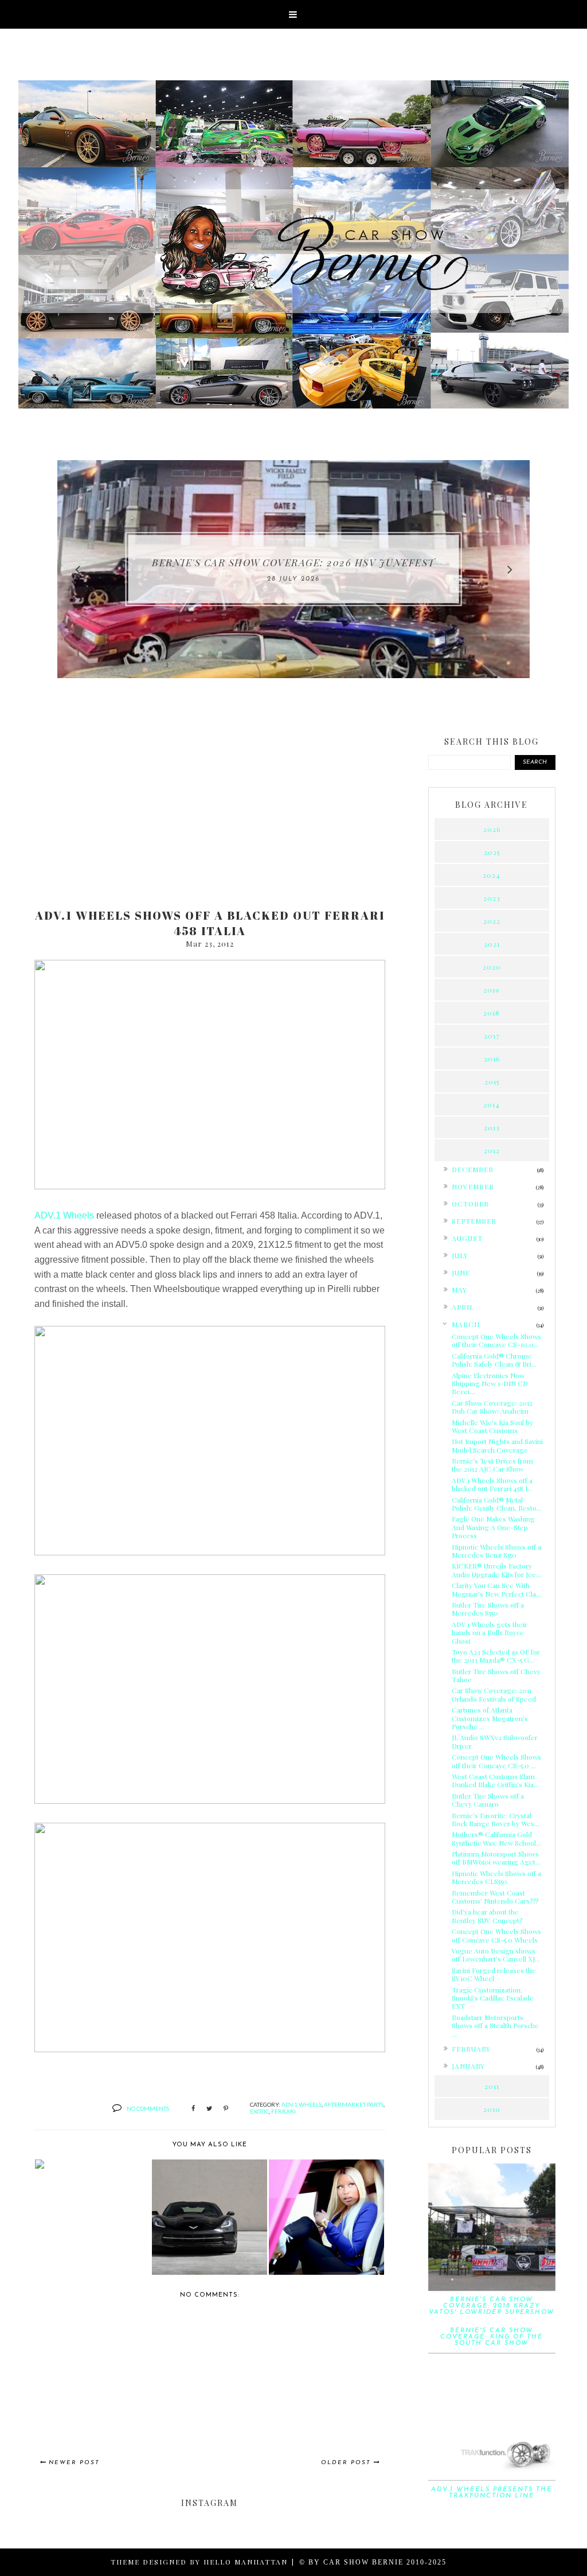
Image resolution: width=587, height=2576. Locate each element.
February (471, 2049)
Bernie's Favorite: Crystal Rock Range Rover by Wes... (496, 1819)
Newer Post (74, 2463)
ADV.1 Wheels (64, 1215)
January (468, 2066)
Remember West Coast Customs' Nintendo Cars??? (495, 1897)
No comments (148, 2108)
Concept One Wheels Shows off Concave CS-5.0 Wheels (496, 1935)
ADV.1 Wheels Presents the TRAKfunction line (492, 2493)
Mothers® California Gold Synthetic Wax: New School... (496, 1838)
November (473, 1186)
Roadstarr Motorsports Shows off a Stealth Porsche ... (495, 2026)
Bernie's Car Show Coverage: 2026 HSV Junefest (293, 562)
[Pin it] (226, 2109)
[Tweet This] (209, 2109)
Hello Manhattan (246, 2562)
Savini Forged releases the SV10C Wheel (494, 1974)
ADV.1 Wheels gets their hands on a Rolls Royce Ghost (490, 1633)
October (470, 1204)
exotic (259, 2111)
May (459, 1290)
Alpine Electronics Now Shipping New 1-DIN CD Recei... (490, 1384)
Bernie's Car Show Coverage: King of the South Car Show (492, 2337)
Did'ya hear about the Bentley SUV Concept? (487, 1916)
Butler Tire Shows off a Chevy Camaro (488, 1800)
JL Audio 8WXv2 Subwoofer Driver (495, 1741)
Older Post (346, 2463)
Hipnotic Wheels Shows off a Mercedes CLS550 (496, 1877)
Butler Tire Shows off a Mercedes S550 (488, 1609)
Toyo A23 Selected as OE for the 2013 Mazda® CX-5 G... (496, 1656)
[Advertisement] (210, 810)
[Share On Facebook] (193, 2109)
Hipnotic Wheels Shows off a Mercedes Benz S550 (496, 1551)
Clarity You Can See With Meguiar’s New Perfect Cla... (496, 1589)
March (466, 1324)
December (473, 1169)
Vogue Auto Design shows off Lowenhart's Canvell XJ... (496, 1955)
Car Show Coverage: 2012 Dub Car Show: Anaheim (492, 1407)
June (461, 1273)
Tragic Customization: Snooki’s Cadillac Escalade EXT (493, 1998)
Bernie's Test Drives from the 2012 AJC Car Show (492, 1465)
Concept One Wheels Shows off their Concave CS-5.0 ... (496, 1761)
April (463, 1307)
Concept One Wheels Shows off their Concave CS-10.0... (496, 1340)
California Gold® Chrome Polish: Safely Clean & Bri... (494, 1360)
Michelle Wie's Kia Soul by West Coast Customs (492, 1426)
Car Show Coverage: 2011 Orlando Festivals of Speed (494, 1694)
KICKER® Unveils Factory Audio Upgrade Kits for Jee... (496, 1570)
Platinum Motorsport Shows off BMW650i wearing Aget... (496, 1858)
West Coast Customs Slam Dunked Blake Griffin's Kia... (495, 1780)
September (474, 1221)
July (460, 1255)
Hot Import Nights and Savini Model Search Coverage (497, 1445)
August (467, 1238)
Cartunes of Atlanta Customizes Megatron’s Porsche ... (490, 1718)
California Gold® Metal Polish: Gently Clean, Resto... (497, 1504)
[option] (293, 569)
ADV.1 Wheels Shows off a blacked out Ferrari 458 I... (492, 1484)
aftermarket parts (354, 2104)
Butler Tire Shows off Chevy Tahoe (496, 1675)
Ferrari (283, 2111)
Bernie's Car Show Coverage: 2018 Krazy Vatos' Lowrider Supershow (492, 2306)
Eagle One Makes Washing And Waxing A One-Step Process (493, 1527)
